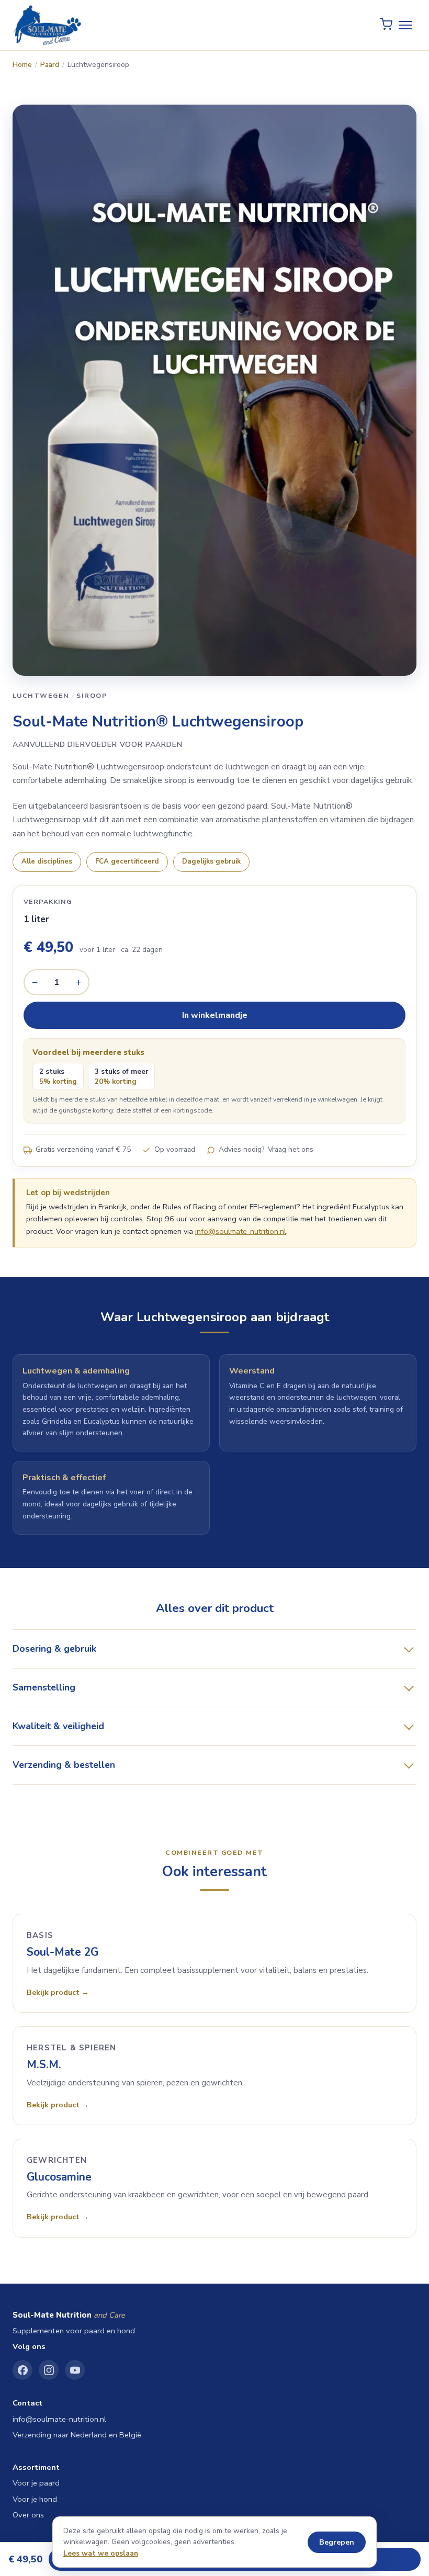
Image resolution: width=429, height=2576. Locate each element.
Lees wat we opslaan (101, 2553)
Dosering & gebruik (54, 1649)
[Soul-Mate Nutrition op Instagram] (49, 2370)
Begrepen (337, 2542)
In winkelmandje (215, 1015)
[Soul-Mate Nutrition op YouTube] (75, 2370)
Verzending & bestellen (64, 1765)
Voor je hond (35, 2499)
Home (22, 65)
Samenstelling (44, 1687)
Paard (50, 65)
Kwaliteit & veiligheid (58, 1726)
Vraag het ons (291, 1149)
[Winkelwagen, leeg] (386, 25)
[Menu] (405, 25)
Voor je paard (36, 2483)
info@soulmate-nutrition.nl (241, 1231)
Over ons (28, 2515)
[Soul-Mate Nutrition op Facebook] (22, 2370)
